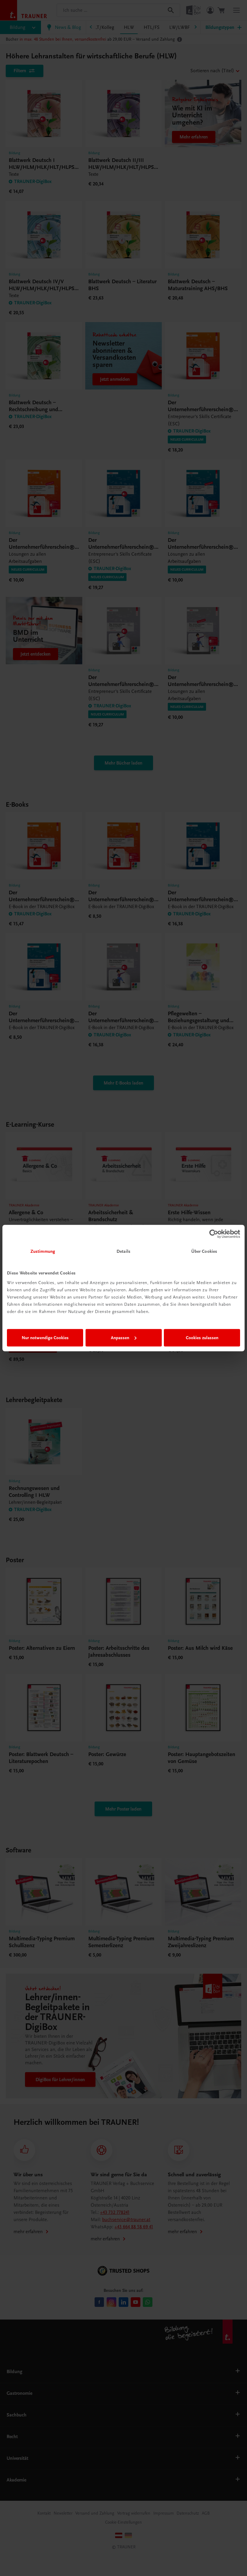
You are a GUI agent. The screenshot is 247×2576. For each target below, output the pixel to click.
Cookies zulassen (202, 1338)
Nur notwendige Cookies (45, 1338)
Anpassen (120, 1338)
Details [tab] (123, 1251)
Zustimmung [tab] (43, 1251)
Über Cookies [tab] (204, 1251)
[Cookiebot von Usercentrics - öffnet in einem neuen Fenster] (214, 1234)
